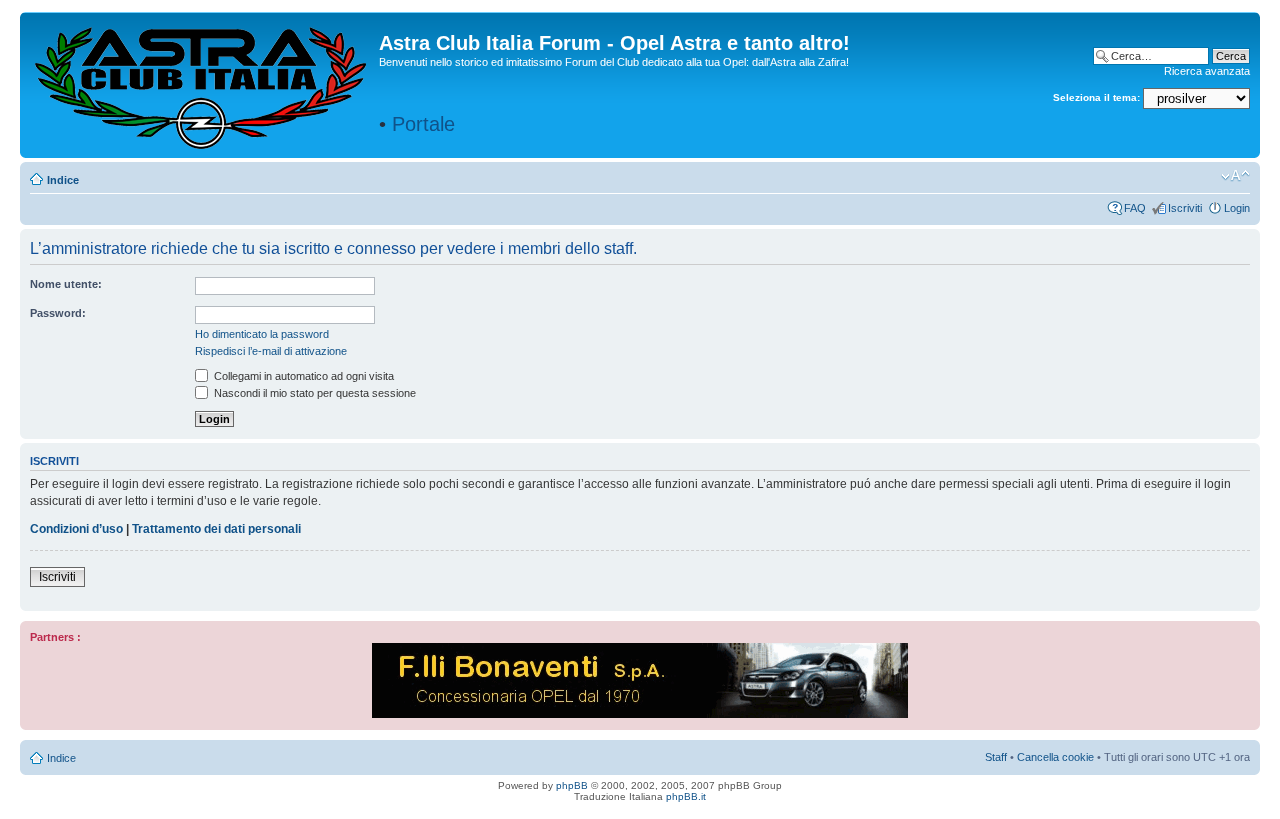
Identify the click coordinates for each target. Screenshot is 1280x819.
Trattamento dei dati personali (216, 529)
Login (1237, 208)
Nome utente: (66, 284)
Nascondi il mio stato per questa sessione (313, 393)
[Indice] (202, 84)
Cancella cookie (1055, 757)
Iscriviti (1185, 208)
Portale (423, 124)
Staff (996, 757)
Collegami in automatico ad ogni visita (302, 376)
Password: (58, 313)
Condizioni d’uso (76, 529)
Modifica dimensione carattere (1235, 176)
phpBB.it (686, 796)
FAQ (1135, 208)
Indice (63, 180)
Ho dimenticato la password (262, 334)
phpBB (572, 785)
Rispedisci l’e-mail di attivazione (271, 351)
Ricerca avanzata (1207, 71)
